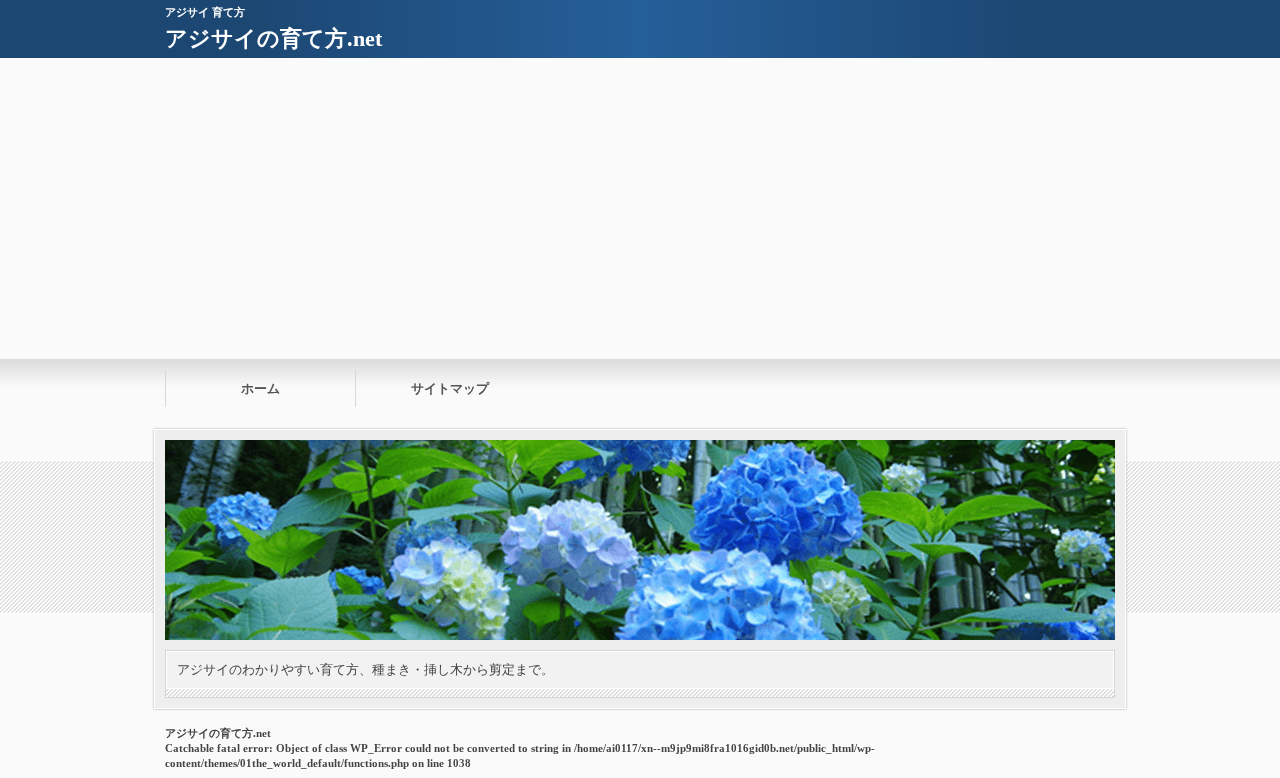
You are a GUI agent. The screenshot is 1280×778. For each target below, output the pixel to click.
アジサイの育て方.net (273, 38)
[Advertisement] (640, 208)
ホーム (260, 388)
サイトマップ (450, 388)
